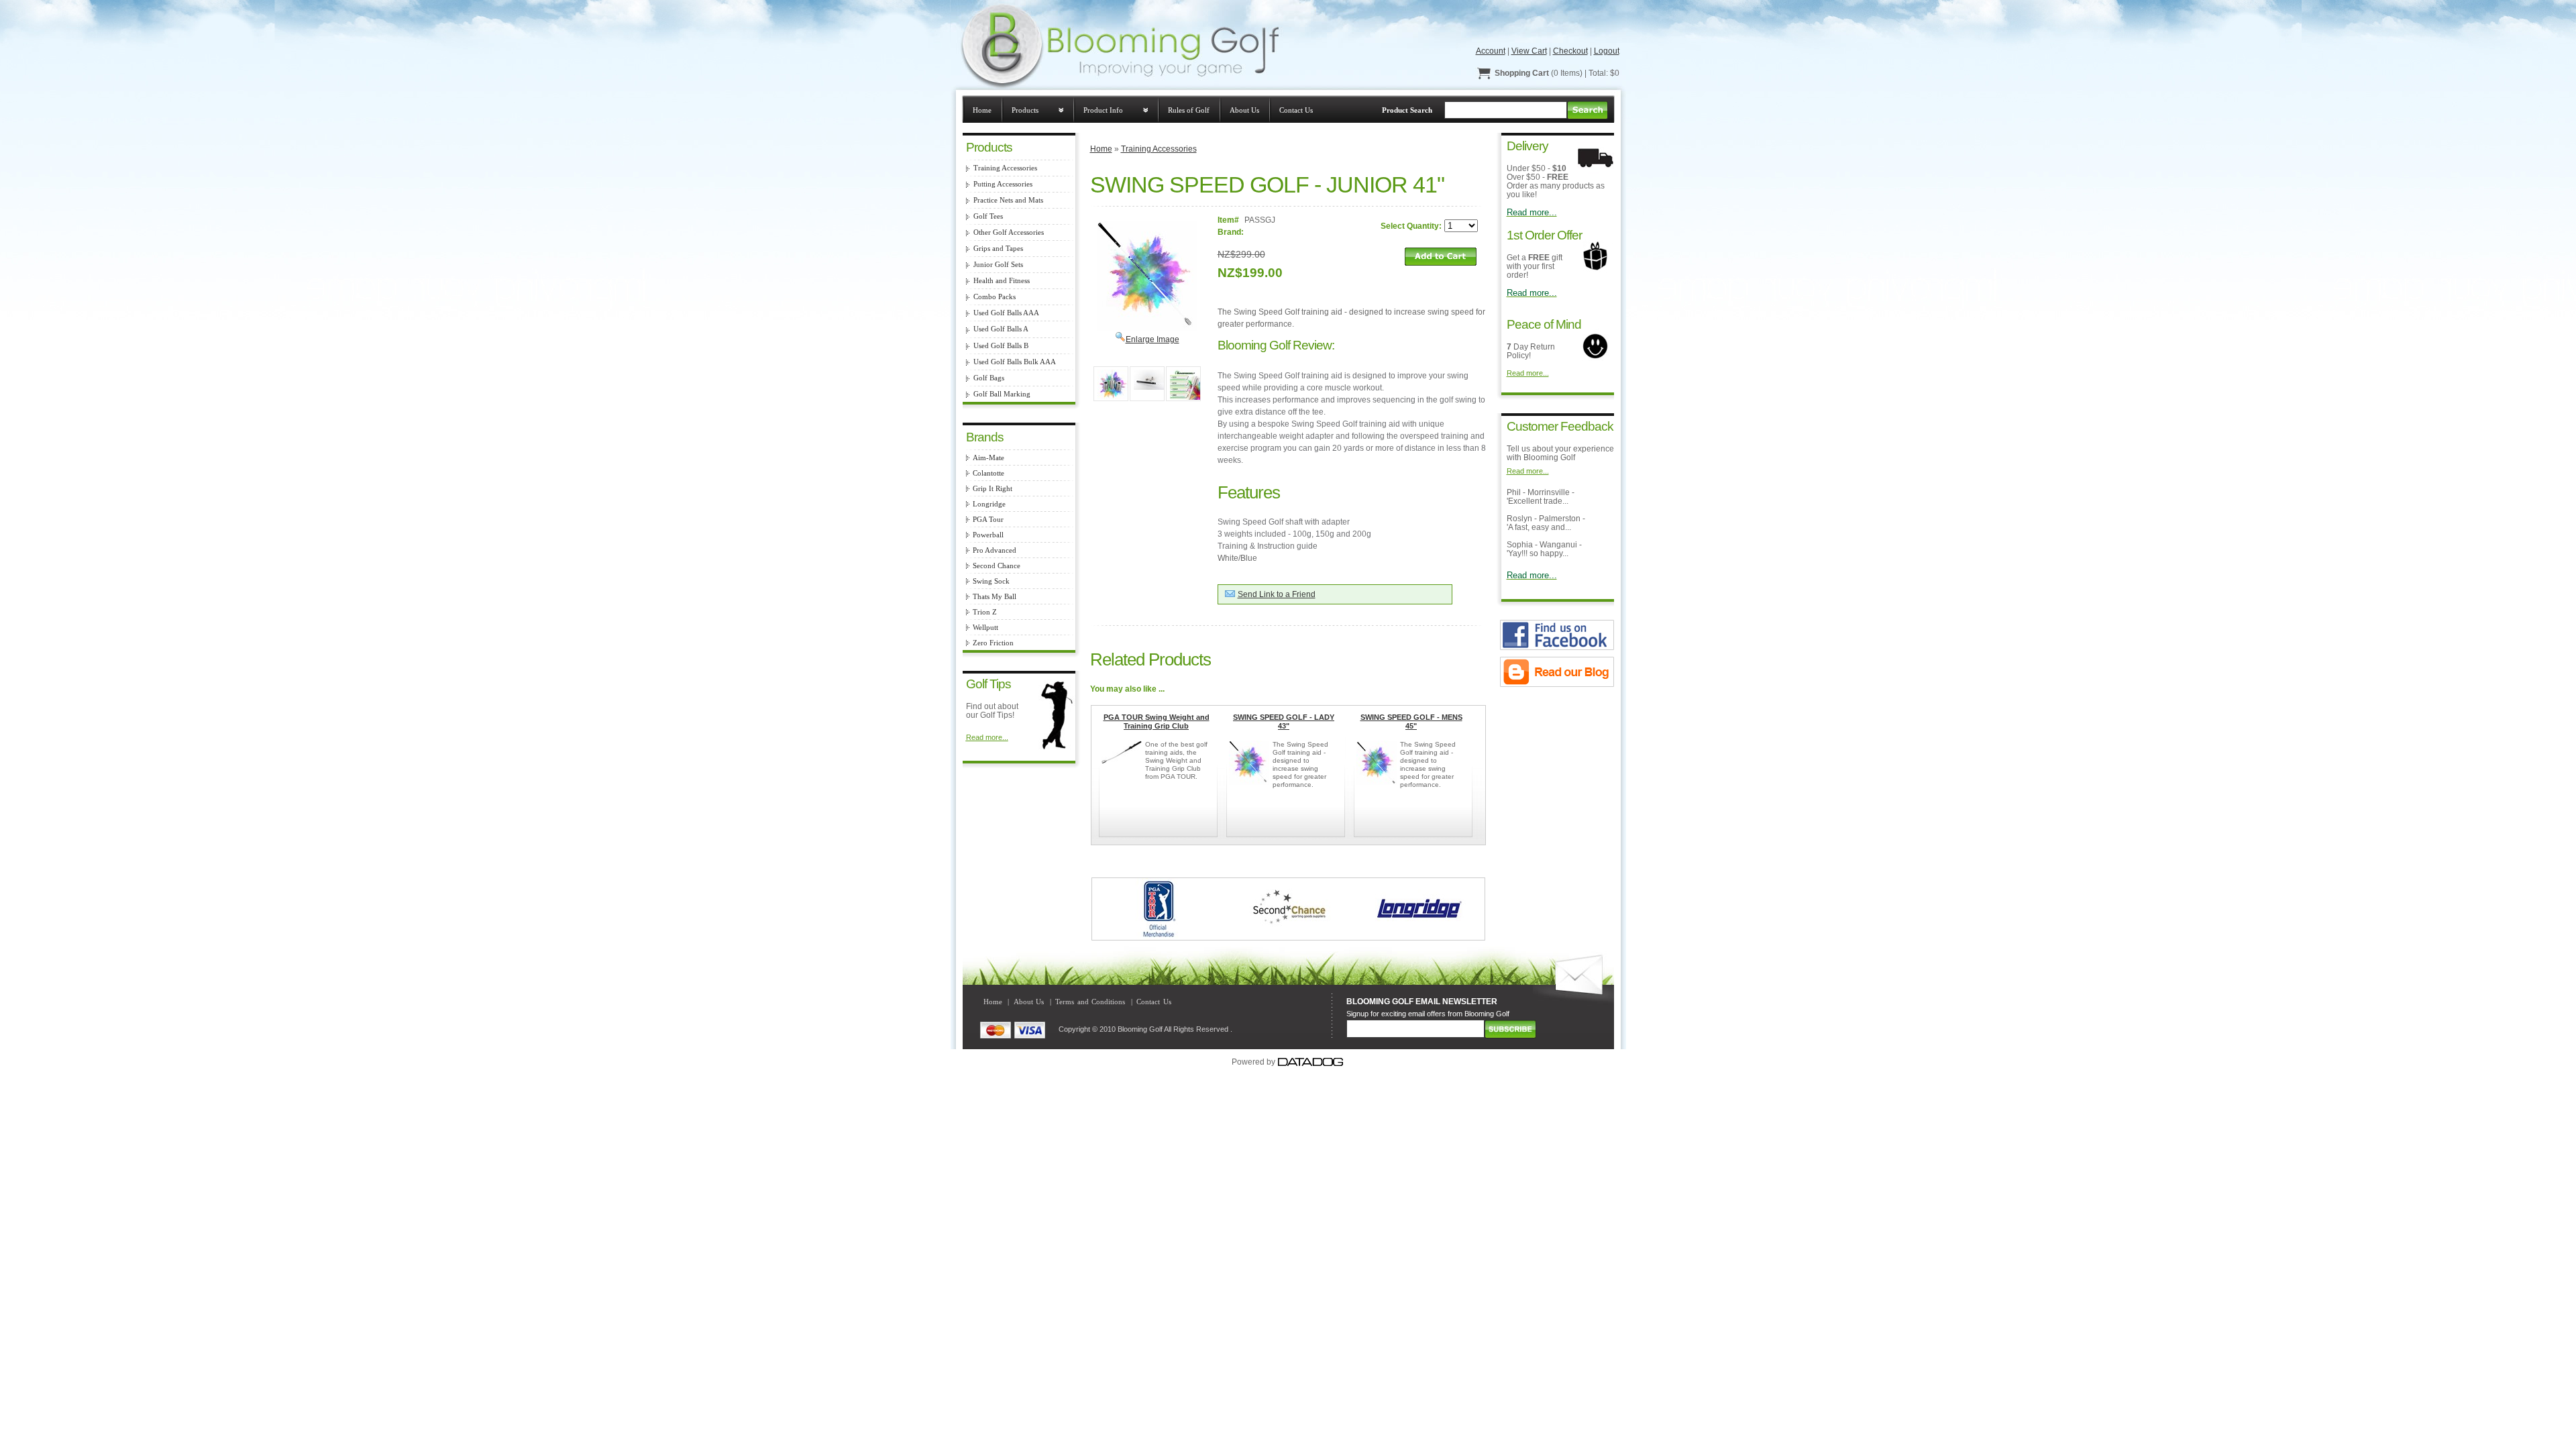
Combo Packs (995, 297)
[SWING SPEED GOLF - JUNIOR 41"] (1147, 329)
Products (1025, 110)
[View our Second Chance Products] (1288, 937)
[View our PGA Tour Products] (1158, 937)
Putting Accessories (1003, 184)
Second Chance (997, 566)
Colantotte (988, 473)
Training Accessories (1005, 168)
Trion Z (985, 612)
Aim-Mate (988, 458)
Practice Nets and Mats (1008, 200)
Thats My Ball (995, 597)
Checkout (1570, 51)
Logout (1607, 51)
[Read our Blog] (1557, 684)
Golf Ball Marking (1002, 394)
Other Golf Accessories (1009, 232)
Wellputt (985, 628)
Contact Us (1296, 110)
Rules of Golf (1189, 110)
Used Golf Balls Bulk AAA (1015, 362)
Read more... (987, 737)
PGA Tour (988, 520)
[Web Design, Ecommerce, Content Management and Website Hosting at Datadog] (1311, 1062)
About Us (1244, 110)
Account (1491, 51)
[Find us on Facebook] (1557, 647)
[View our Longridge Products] (1419, 937)
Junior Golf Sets (998, 265)
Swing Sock (991, 581)
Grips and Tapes (998, 249)
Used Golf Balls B (1001, 346)
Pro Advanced (995, 550)
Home (982, 110)
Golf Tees (988, 216)
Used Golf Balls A (1001, 329)
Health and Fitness (1002, 281)
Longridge (989, 504)
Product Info (1103, 110)
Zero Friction (993, 643)
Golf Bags (989, 378)
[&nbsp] (1111, 384)
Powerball (988, 535)
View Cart (1529, 51)
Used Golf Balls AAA (1006, 313)
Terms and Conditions (1090, 1002)
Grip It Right (992, 489)
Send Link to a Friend (1277, 594)
